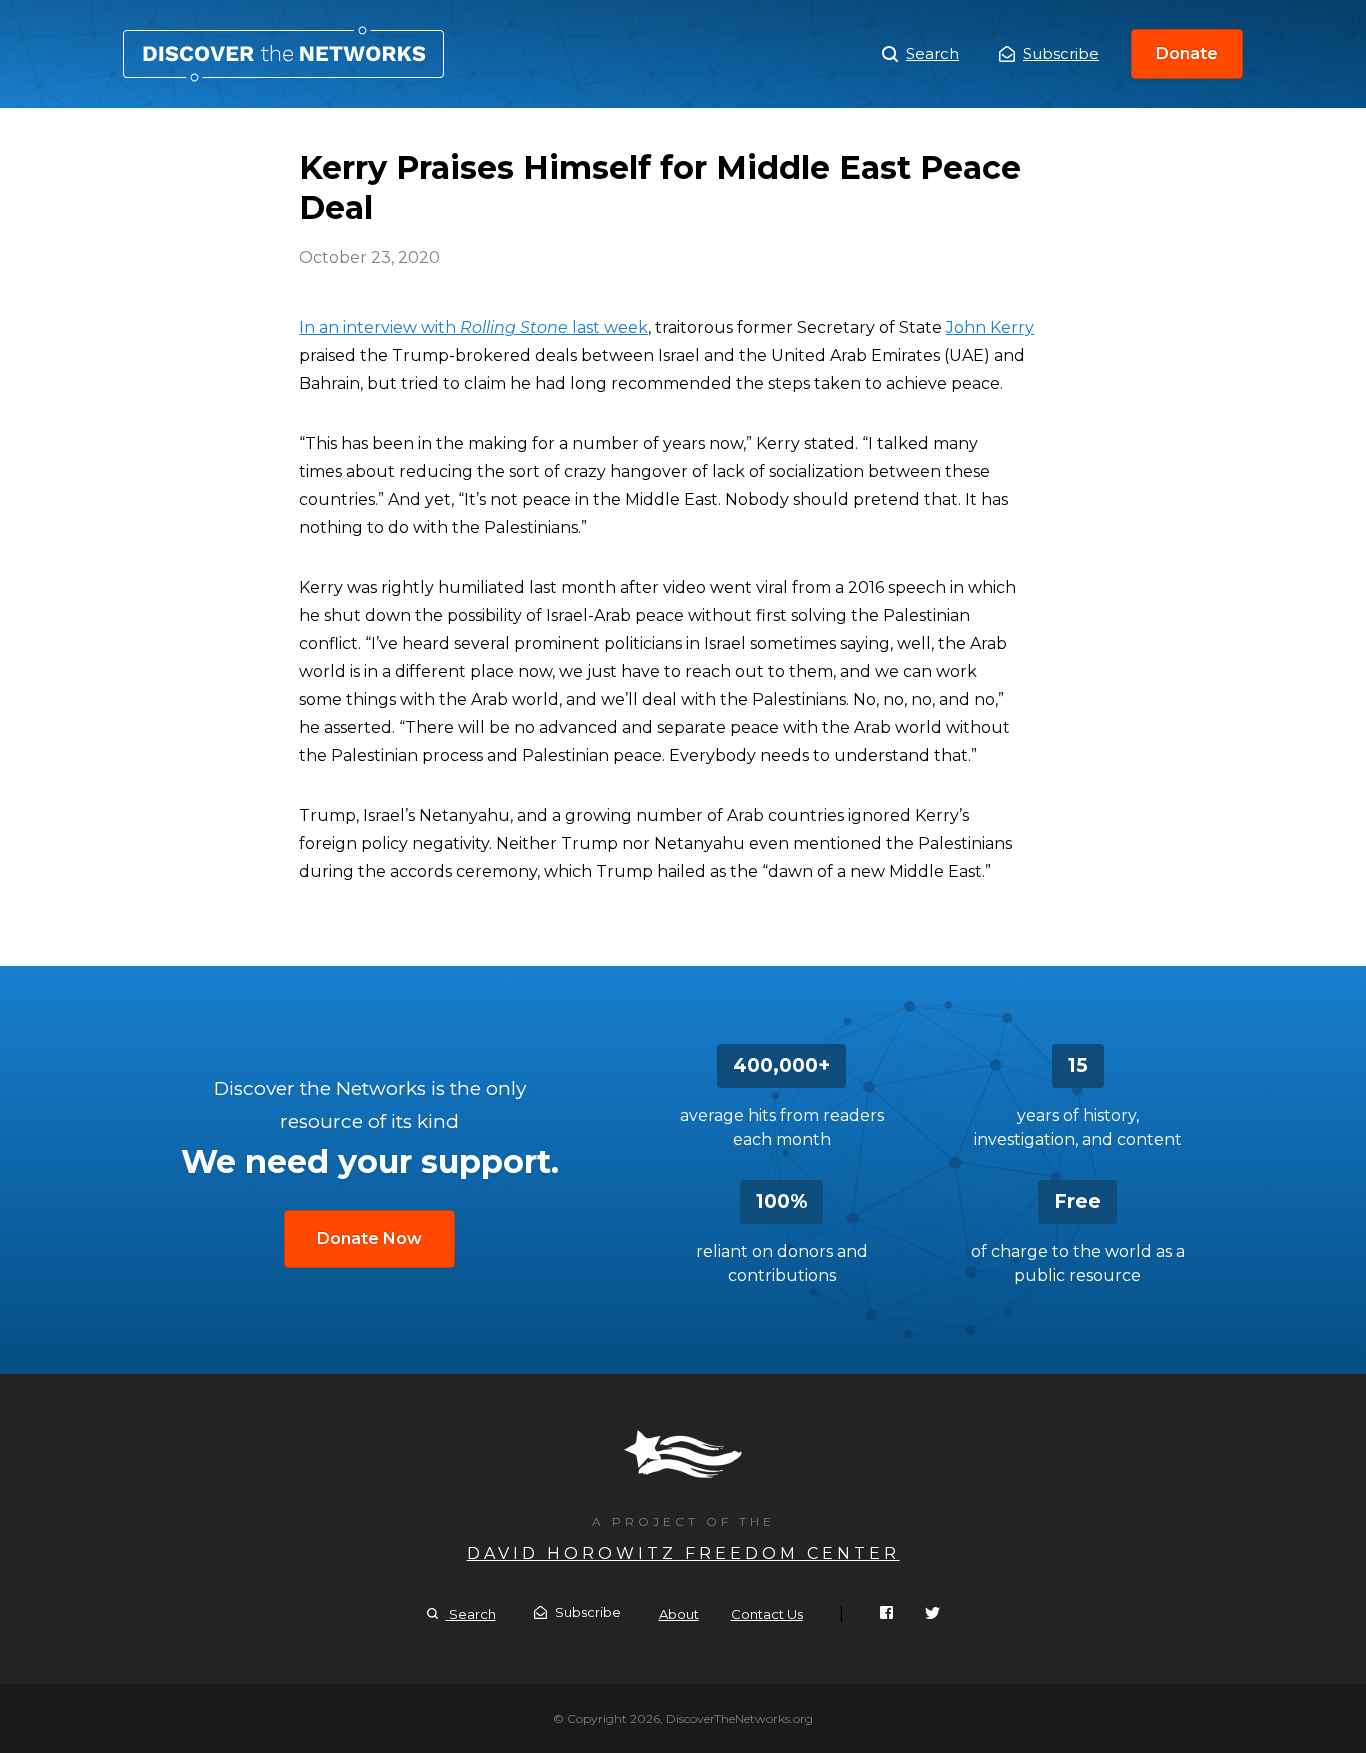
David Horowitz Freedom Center (683, 1553)
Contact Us (767, 1614)
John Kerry (990, 327)
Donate (1187, 53)
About (679, 1614)
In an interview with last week (473, 327)
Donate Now (369, 1238)
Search (932, 53)
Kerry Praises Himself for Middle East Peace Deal (283, 54)
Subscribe (1061, 53)
